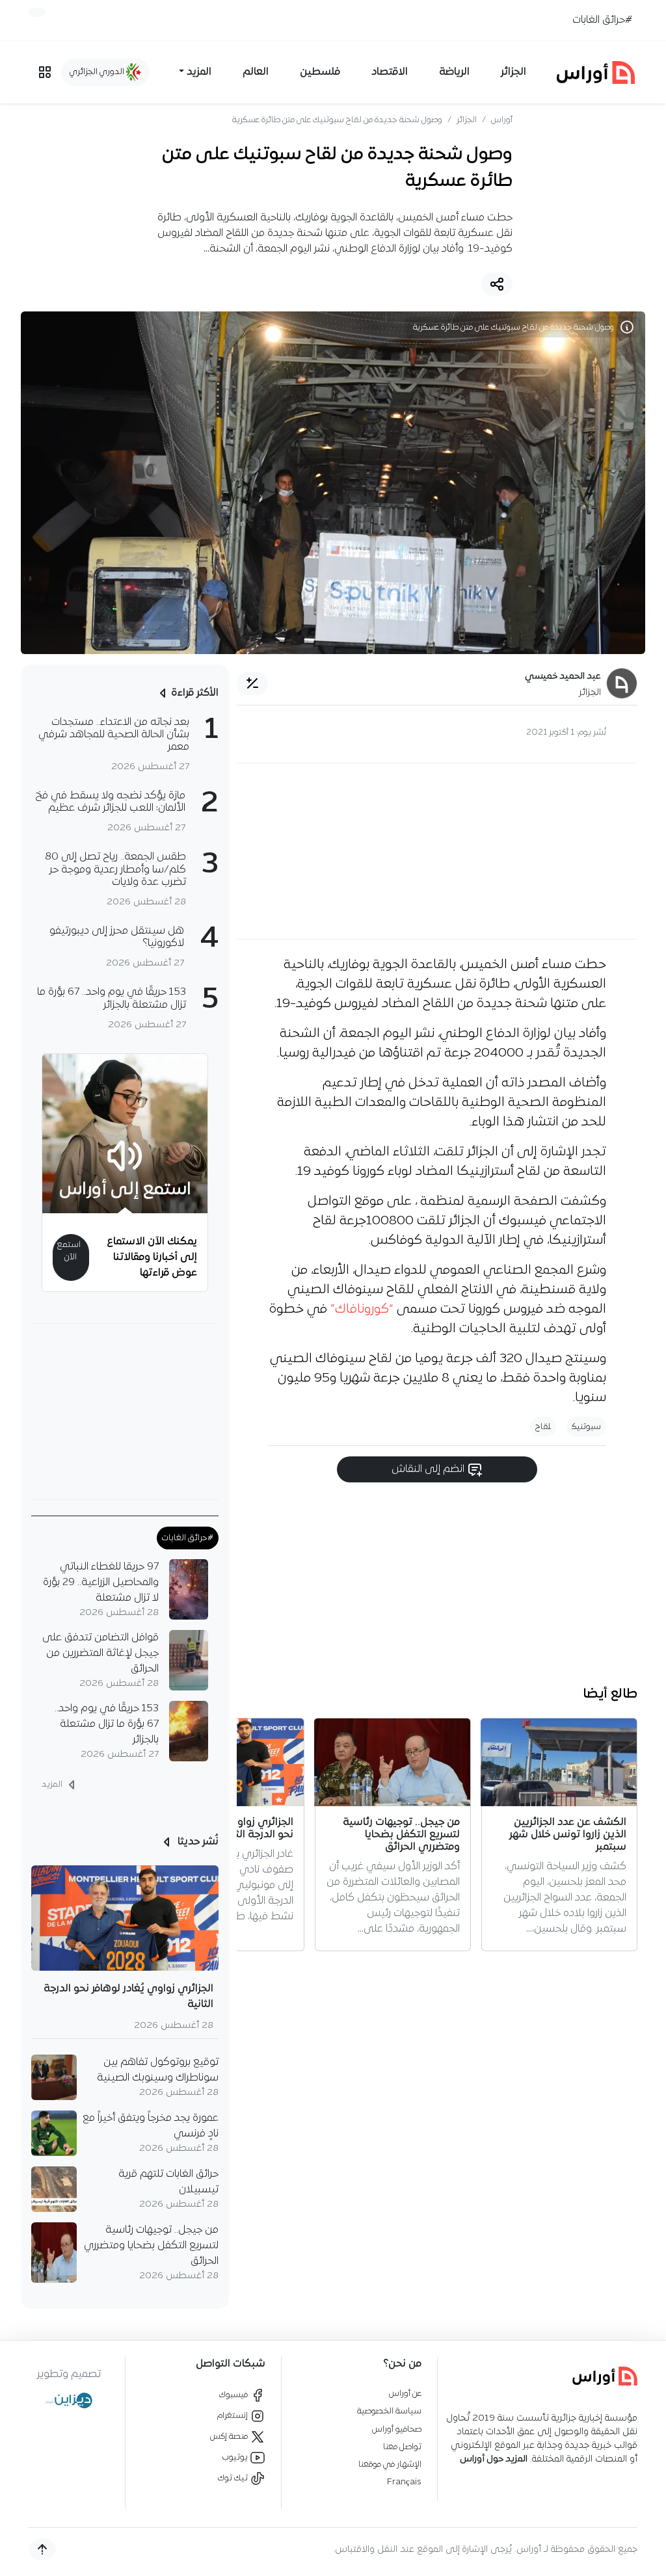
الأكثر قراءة (195, 693)
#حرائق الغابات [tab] (188, 1538)
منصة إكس (230, 2437)
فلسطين (320, 72)
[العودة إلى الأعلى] (42, 2549)
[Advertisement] (437, 851)
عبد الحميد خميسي (563, 677)
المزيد (53, 1784)
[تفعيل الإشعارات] (37, 12)
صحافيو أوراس (397, 2429)
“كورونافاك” (362, 1309)
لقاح (543, 1427)
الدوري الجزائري (98, 72)
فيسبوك (234, 2395)
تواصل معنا (402, 2447)
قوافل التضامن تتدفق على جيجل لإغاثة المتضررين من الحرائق (100, 1653)
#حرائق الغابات (602, 20)
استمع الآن (69, 1251)
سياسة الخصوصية (389, 2411)
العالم (256, 72)
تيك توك (234, 2478)
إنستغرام (233, 2416)
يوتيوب (236, 2457)
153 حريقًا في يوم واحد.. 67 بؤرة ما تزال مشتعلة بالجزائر (107, 1724)
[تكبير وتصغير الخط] (252, 683)
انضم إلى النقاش (429, 1469)
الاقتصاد (390, 72)
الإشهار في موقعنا (390, 2464)
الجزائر (513, 72)
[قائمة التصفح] (45, 72)
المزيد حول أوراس (494, 2459)
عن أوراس (405, 2394)
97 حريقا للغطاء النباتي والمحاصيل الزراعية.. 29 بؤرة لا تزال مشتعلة (101, 1583)
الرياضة (454, 72)
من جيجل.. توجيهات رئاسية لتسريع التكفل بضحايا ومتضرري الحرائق (151, 2246)
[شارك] (497, 284)
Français (404, 2482)
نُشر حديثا (197, 1842)
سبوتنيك (586, 1427)
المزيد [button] (199, 72)
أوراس (502, 120)
